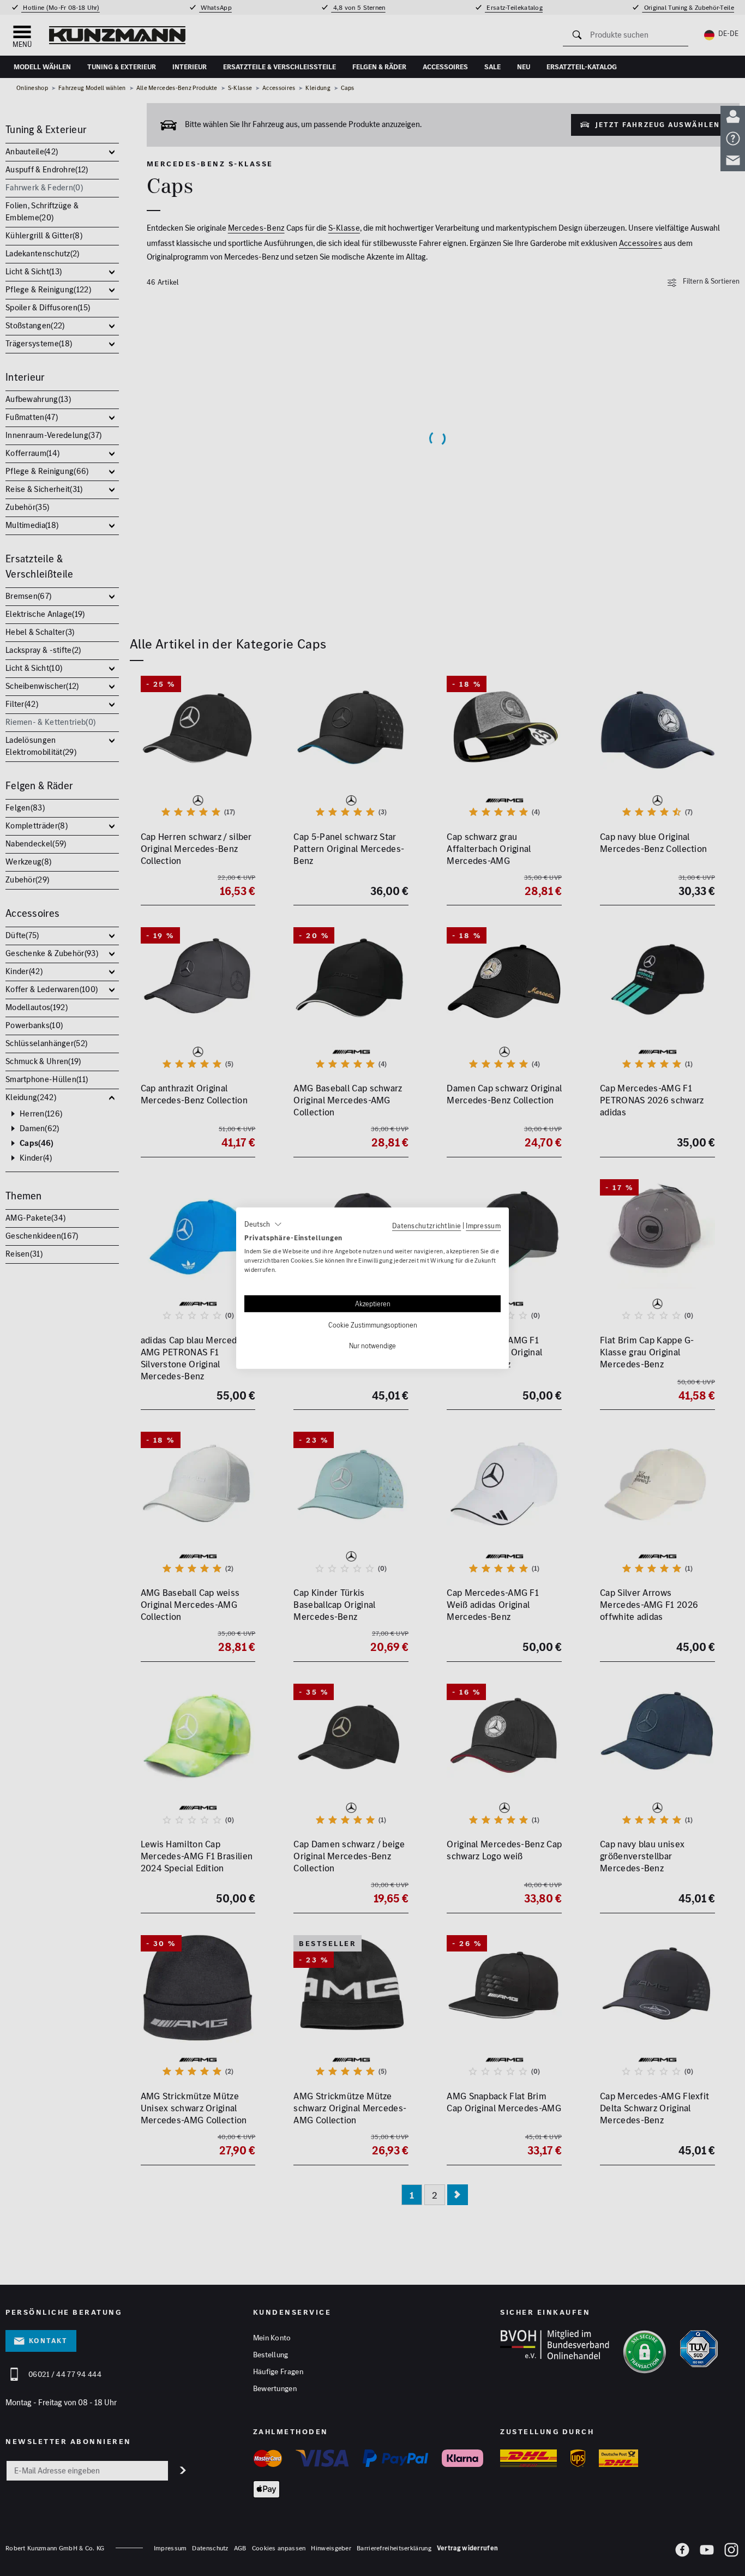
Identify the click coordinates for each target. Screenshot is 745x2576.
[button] (263, 1224)
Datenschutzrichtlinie (426, 1225)
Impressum (483, 1225)
